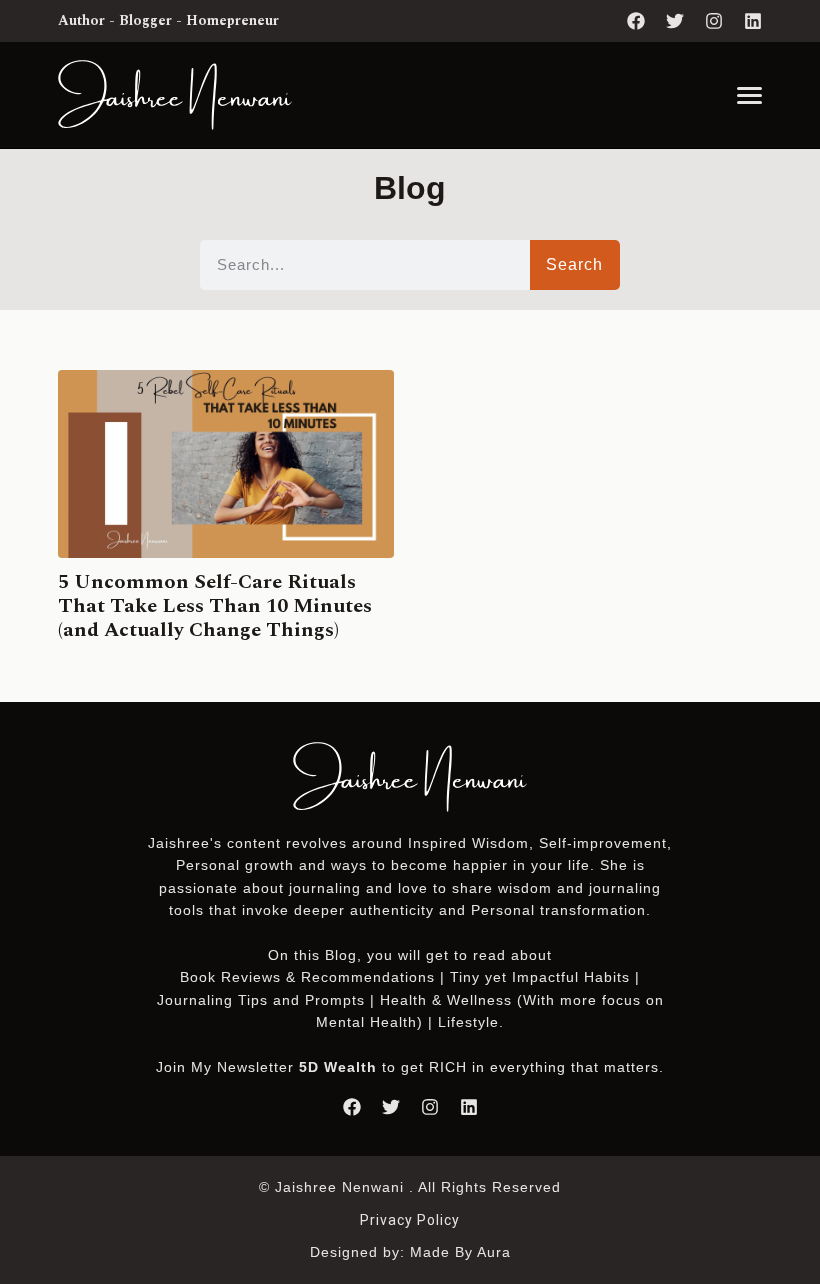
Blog (341, 955)
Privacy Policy (410, 1220)
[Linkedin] (753, 21)
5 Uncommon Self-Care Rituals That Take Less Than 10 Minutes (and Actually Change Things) (215, 606)
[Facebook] (636, 21)
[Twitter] (675, 21)
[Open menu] (749, 95)
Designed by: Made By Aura (410, 1252)
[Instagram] (714, 21)
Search (574, 264)
